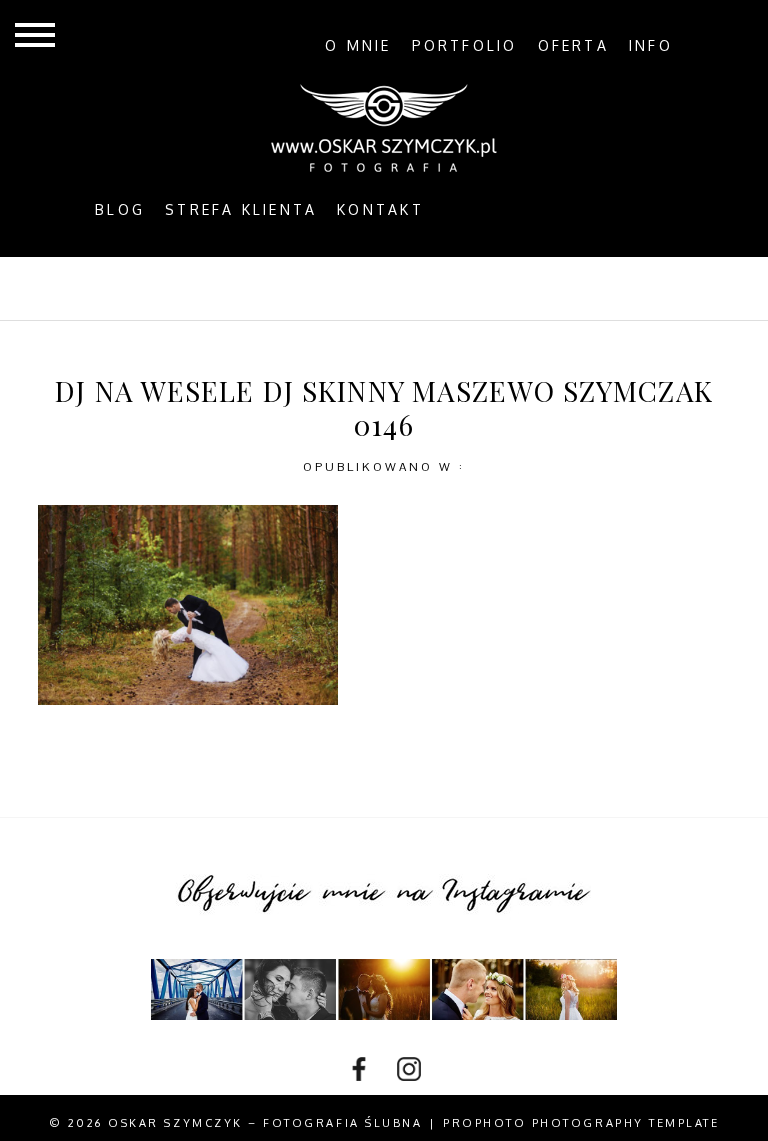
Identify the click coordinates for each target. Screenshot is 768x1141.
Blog (120, 210)
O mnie (358, 46)
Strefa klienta (241, 210)
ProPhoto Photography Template (581, 1123)
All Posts (149, 288)
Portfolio (465, 46)
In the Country (590, 288)
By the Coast (290, 288)
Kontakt (380, 210)
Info (651, 46)
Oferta (573, 46)
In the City (435, 288)
